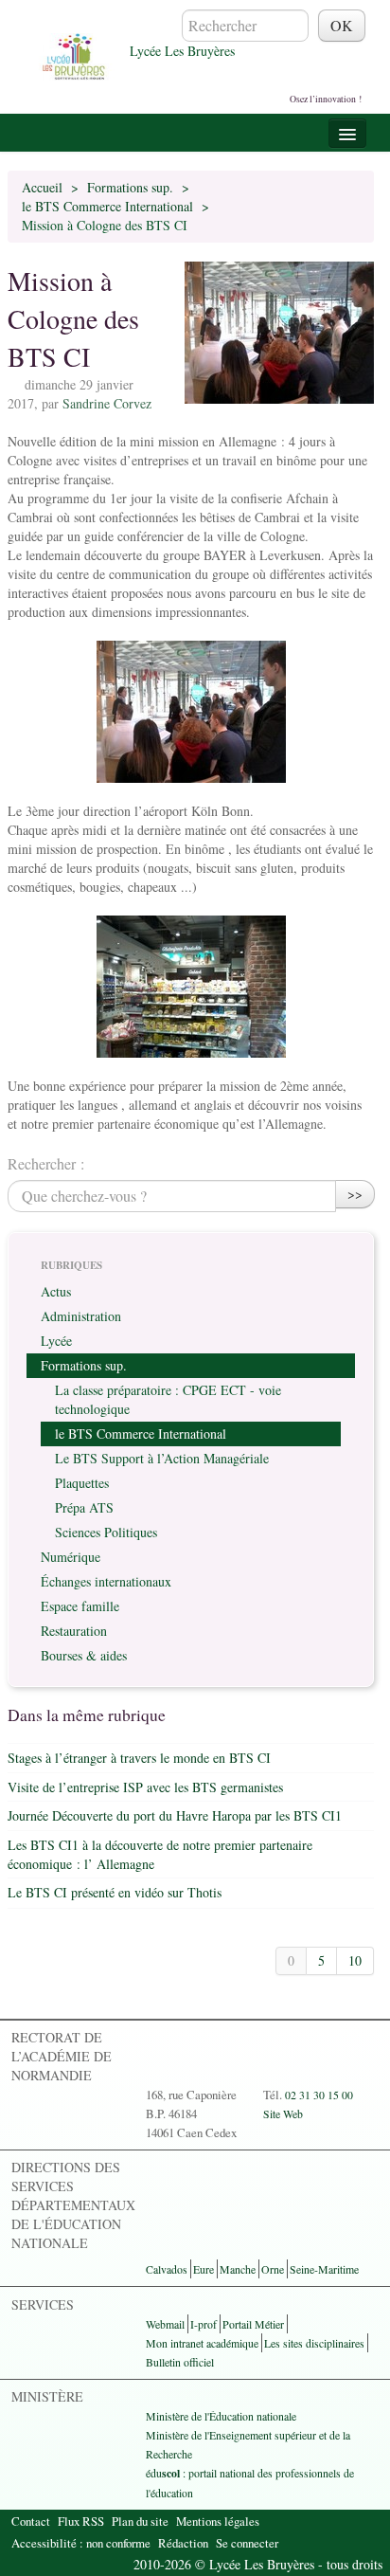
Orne (273, 2269)
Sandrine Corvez (107, 403)
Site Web (283, 2113)
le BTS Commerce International (107, 206)
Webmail (165, 2324)
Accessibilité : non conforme (81, 2543)
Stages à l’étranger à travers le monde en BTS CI (139, 1758)
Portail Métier (253, 2324)
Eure (204, 2269)
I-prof (204, 2324)
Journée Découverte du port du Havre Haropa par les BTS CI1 (175, 1815)
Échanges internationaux (106, 1581)
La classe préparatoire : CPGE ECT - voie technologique (168, 1399)
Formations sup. (130, 187)
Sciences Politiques (106, 1532)
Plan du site (140, 2521)
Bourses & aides (84, 1655)
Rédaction (183, 2543)
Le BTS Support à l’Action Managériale (162, 1458)
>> (355, 1194)
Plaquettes (82, 1483)
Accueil (42, 187)
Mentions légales (218, 2521)
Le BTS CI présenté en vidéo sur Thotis (115, 1892)
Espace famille (80, 1606)
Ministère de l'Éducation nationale (221, 2416)
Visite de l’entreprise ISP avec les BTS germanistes (145, 1787)
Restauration (74, 1631)
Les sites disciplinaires (314, 2343)
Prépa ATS (84, 1507)
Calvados (167, 2269)
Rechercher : (46, 1163)
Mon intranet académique (202, 2343)
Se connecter (247, 2543)
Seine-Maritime (324, 2269)
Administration (81, 1316)
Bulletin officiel (180, 2362)
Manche (238, 2269)
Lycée (56, 1341)
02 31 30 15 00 (319, 2095)
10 (355, 1960)
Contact (31, 2521)
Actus (56, 1291)
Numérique (71, 1557)
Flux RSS (81, 2521)
